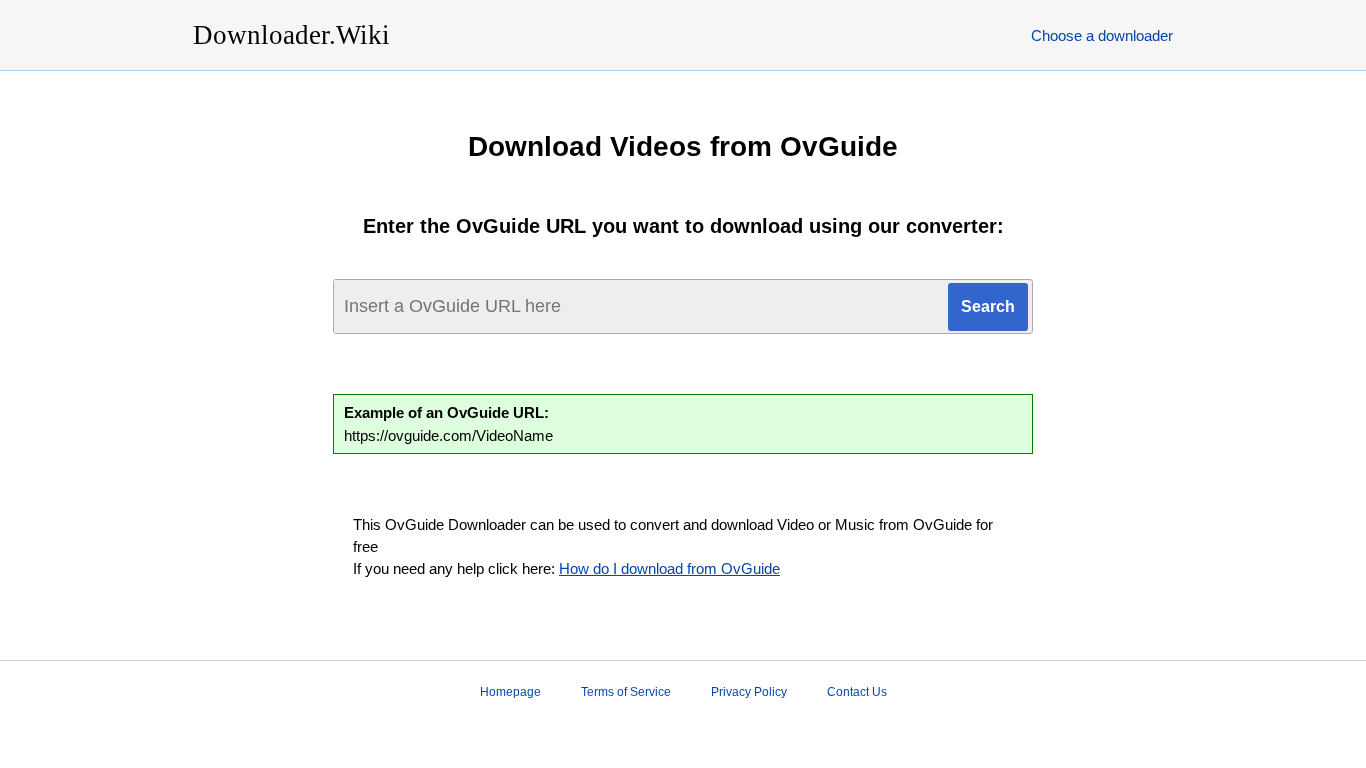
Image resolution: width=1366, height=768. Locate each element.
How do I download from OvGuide (669, 568)
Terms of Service (626, 692)
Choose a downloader (1102, 35)
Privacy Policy (749, 692)
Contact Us (857, 692)
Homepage (510, 692)
